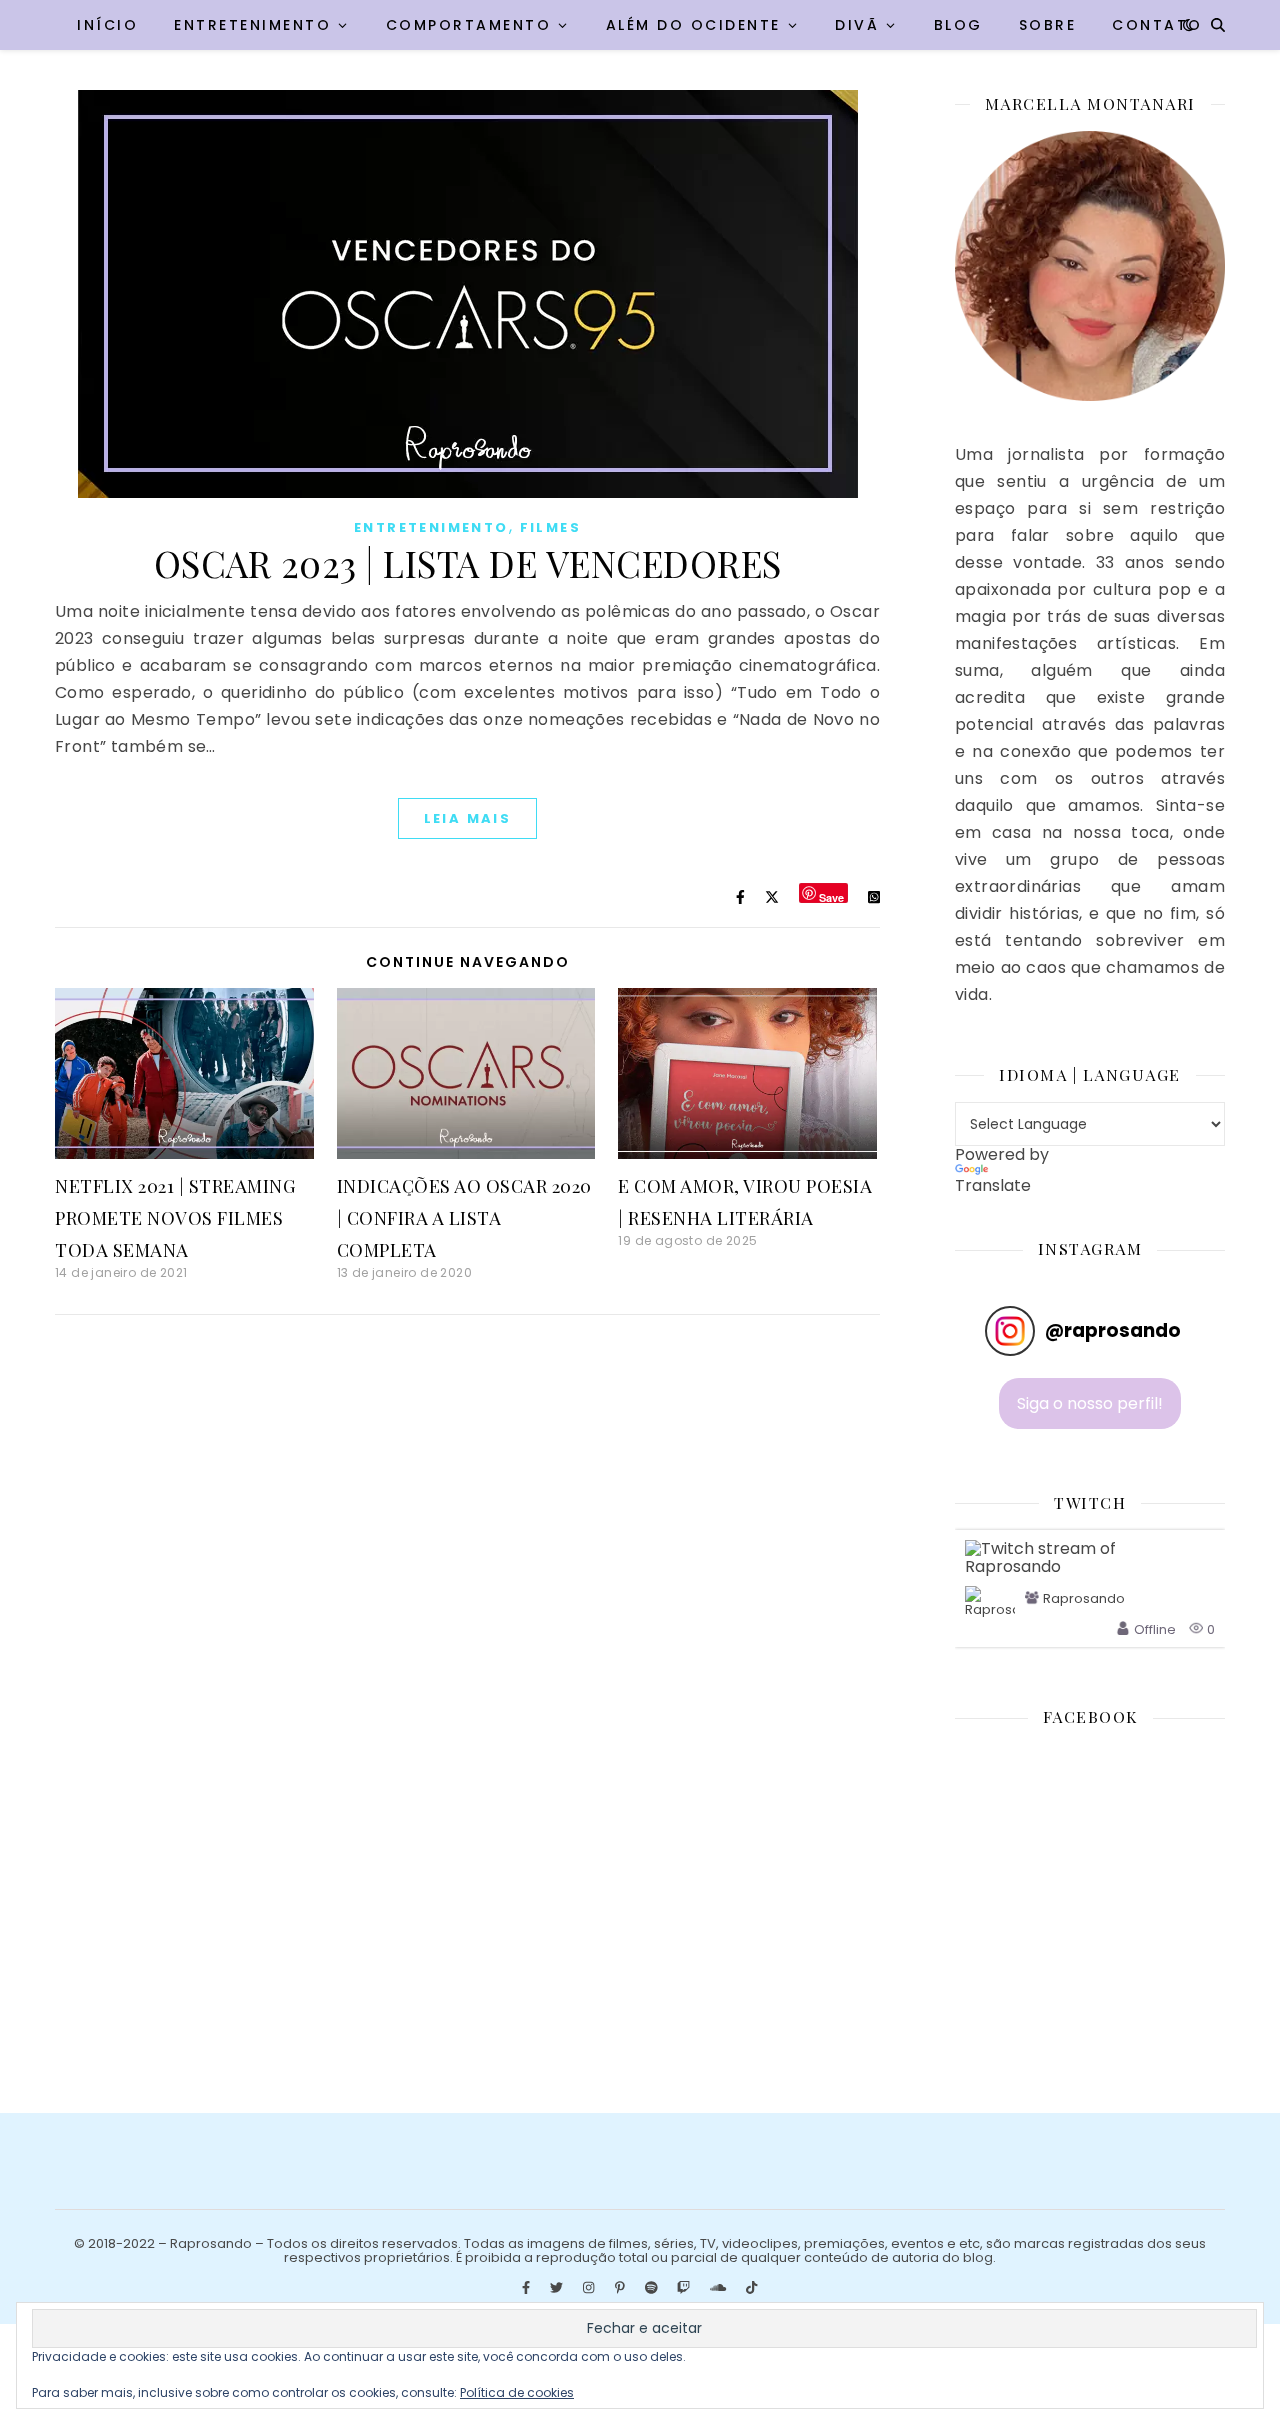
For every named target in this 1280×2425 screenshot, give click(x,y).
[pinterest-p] (621, 2288)
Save (831, 896)
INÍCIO (107, 25)
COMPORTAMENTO (469, 25)
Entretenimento (431, 527)
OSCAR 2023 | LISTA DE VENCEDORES (468, 563)
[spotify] (653, 2288)
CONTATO (1157, 25)
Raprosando (1084, 1599)
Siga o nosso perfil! (1090, 1403)
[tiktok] (751, 2288)
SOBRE (1048, 25)
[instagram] (590, 2288)
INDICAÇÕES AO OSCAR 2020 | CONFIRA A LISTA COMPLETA (464, 1218)
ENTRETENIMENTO (252, 25)
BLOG (958, 25)
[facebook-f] (527, 2288)
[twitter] (558, 2288)
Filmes (550, 527)
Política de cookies (517, 2392)
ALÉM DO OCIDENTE (693, 25)
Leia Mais (468, 818)
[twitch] (685, 2288)
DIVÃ (857, 25)
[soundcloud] (719, 2288)
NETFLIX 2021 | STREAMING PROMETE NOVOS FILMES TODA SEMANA (175, 1218)
